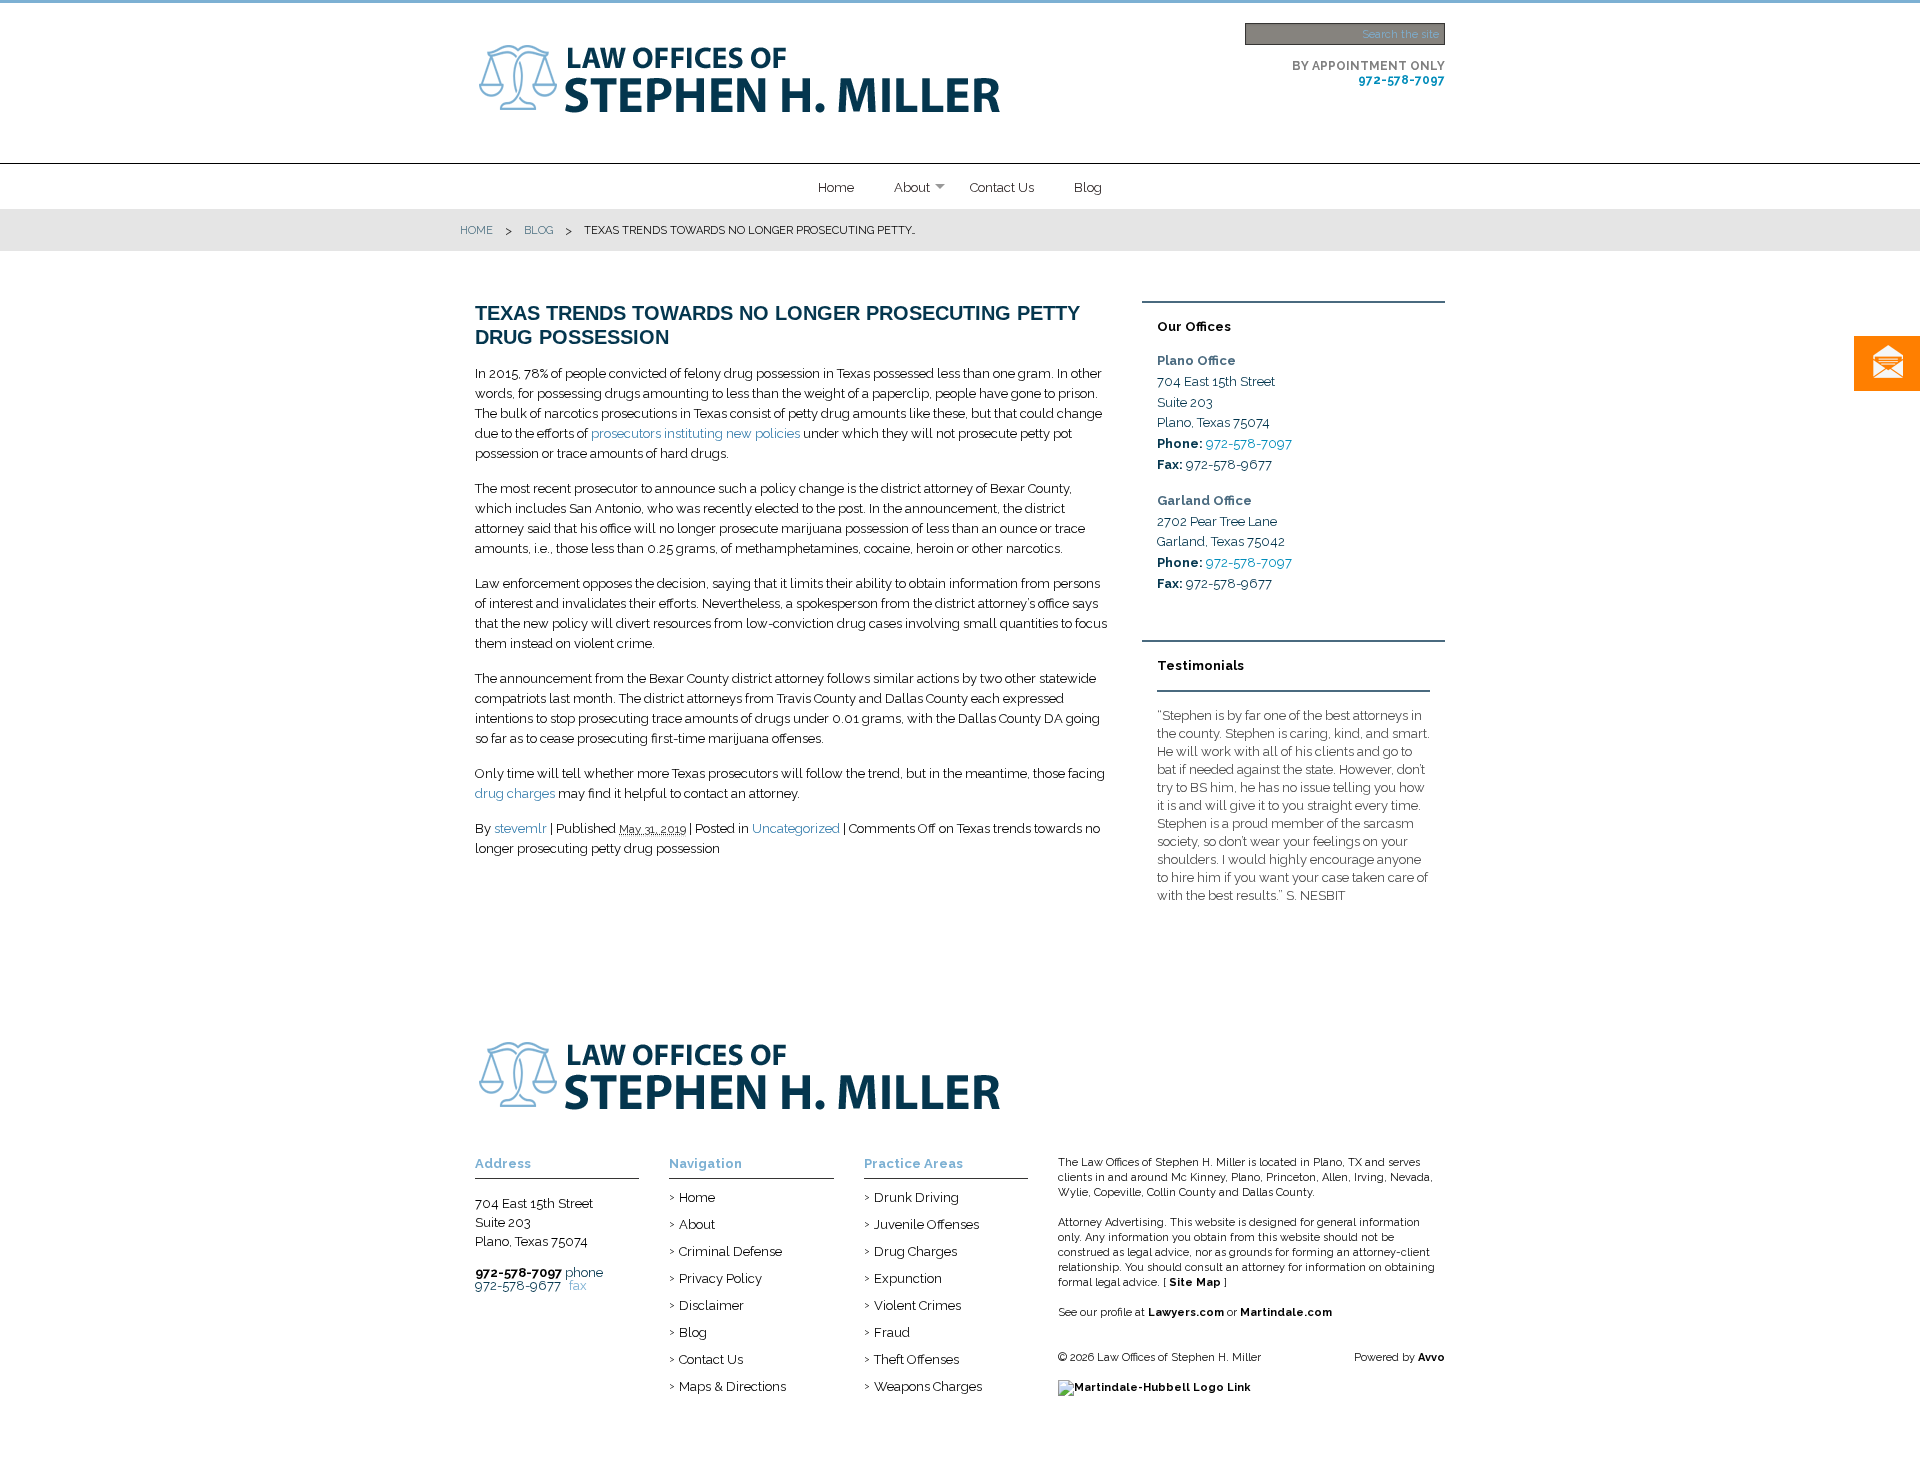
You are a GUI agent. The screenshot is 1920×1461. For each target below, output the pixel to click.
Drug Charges (915, 1251)
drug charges (515, 793)
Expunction (908, 1278)
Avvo (1431, 1357)
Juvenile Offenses (926, 1224)
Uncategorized (796, 828)
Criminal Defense (730, 1251)
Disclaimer (711, 1305)
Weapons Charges (928, 1386)
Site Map (1195, 1282)
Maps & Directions (732, 1386)
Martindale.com (1286, 1312)
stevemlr (520, 828)
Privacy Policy (720, 1278)
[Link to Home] (775, 76)
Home (836, 187)
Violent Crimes (917, 1305)
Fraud (892, 1332)
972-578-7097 (1401, 80)
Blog (1088, 187)
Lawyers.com (1186, 1312)
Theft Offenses (916, 1359)
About (912, 187)
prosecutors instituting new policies (695, 433)
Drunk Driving (916, 1197)
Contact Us (1002, 187)
